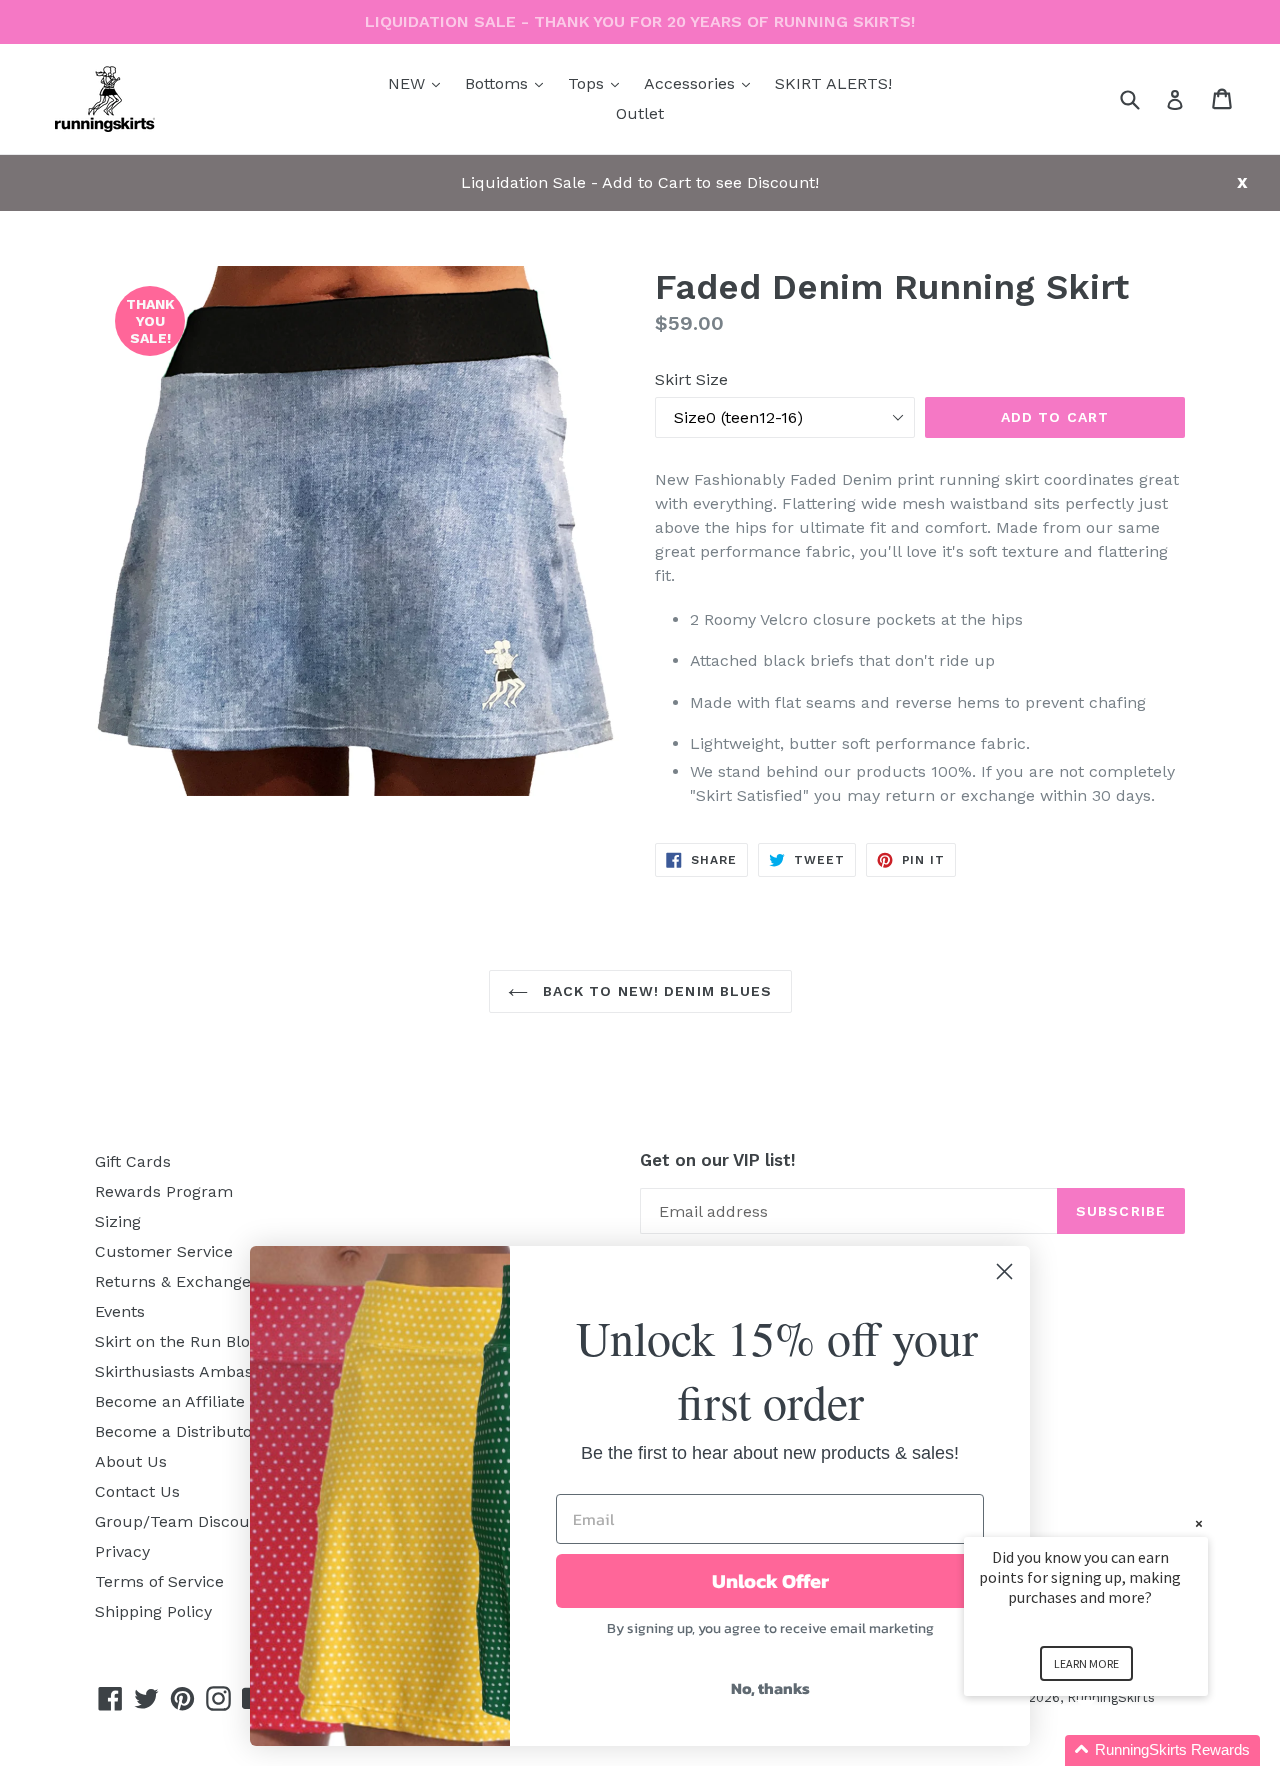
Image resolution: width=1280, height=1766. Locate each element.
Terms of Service (159, 1581)
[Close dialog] (1004, 1271)
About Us (131, 1461)
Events (120, 1311)
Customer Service (164, 1251)
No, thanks (770, 1688)
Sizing (118, 1221)
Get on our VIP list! (718, 1160)
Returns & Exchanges (177, 1281)
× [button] (1199, 1523)
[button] (1110, 1750)
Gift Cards (133, 1161)
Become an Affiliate (170, 1401)
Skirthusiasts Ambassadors (199, 1371)
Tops (598, 83)
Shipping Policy (153, 1611)
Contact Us (137, 1491)
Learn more (1086, 1663)
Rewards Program (164, 1191)
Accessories (702, 83)
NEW (419, 83)
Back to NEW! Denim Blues (655, 991)
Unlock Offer (770, 1581)
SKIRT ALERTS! (833, 83)
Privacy (122, 1551)
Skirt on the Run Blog (177, 1341)
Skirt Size (691, 379)
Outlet (640, 113)
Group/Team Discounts (184, 1521)
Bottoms (509, 83)
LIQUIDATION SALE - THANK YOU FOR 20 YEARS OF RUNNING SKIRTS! (640, 21)
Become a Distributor (177, 1431)
